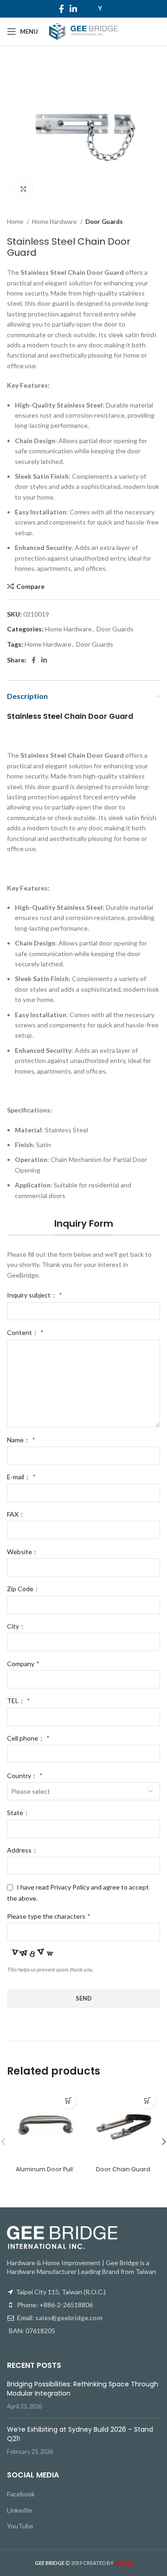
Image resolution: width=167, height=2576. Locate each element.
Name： (21, 1440)
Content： (25, 1332)
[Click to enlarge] (23, 189)
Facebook (21, 2494)
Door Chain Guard (123, 2169)
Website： (23, 1552)
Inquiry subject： (34, 1295)
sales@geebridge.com (69, 2318)
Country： (25, 1776)
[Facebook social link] (61, 9)
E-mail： (21, 1477)
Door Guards (104, 222)
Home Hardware (55, 222)
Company (23, 1664)
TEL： (18, 1701)
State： (18, 1813)
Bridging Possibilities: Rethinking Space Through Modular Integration (83, 2389)
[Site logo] (83, 31)
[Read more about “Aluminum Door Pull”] (68, 2101)
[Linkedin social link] (73, 9)
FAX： (16, 1514)
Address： (22, 1850)
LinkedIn (19, 2510)
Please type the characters (48, 1916)
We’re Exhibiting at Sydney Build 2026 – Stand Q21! (80, 2434)
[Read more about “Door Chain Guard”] (147, 2101)
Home (16, 222)
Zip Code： (23, 1589)
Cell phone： (28, 1738)
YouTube (20, 2526)
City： (16, 1626)
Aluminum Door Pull (44, 2169)
